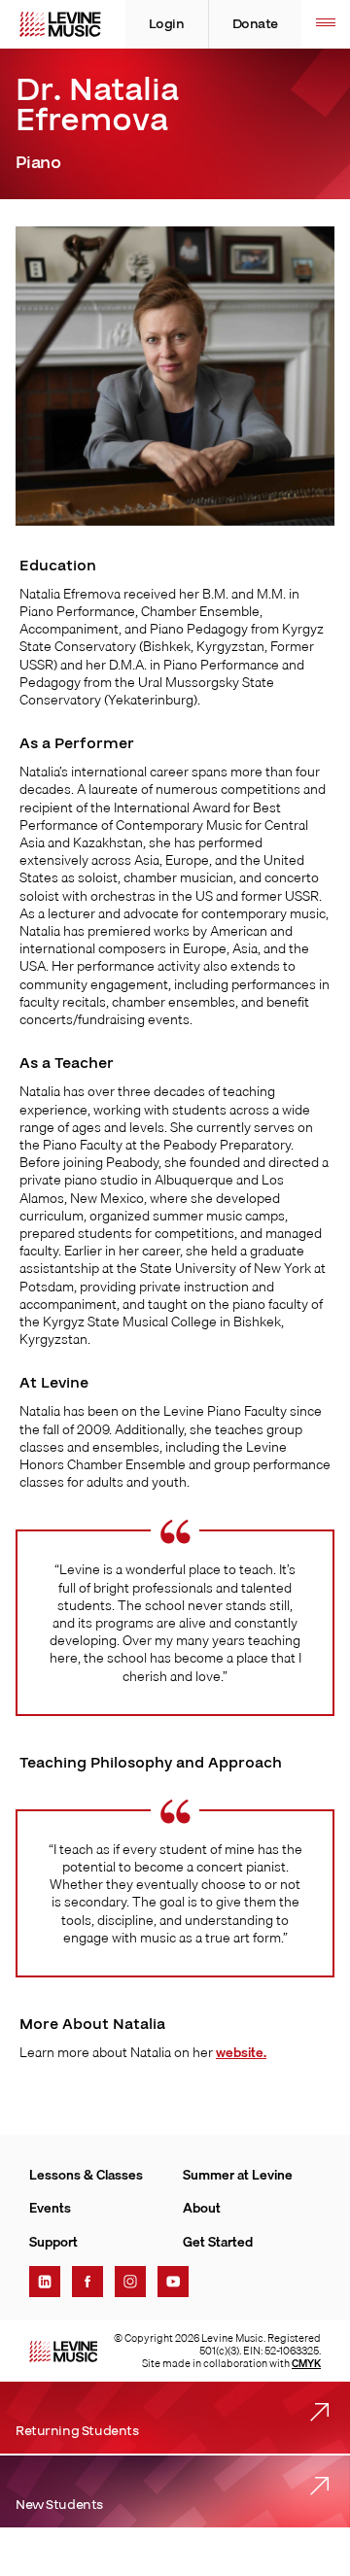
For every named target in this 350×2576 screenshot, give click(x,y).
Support (53, 2242)
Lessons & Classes (86, 2175)
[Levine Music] (63, 2352)
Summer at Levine (238, 2175)
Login (167, 24)
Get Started (218, 2242)
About (202, 2208)
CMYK (306, 2363)
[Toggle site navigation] (326, 24)
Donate (255, 24)
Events (50, 2208)
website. (241, 2052)
